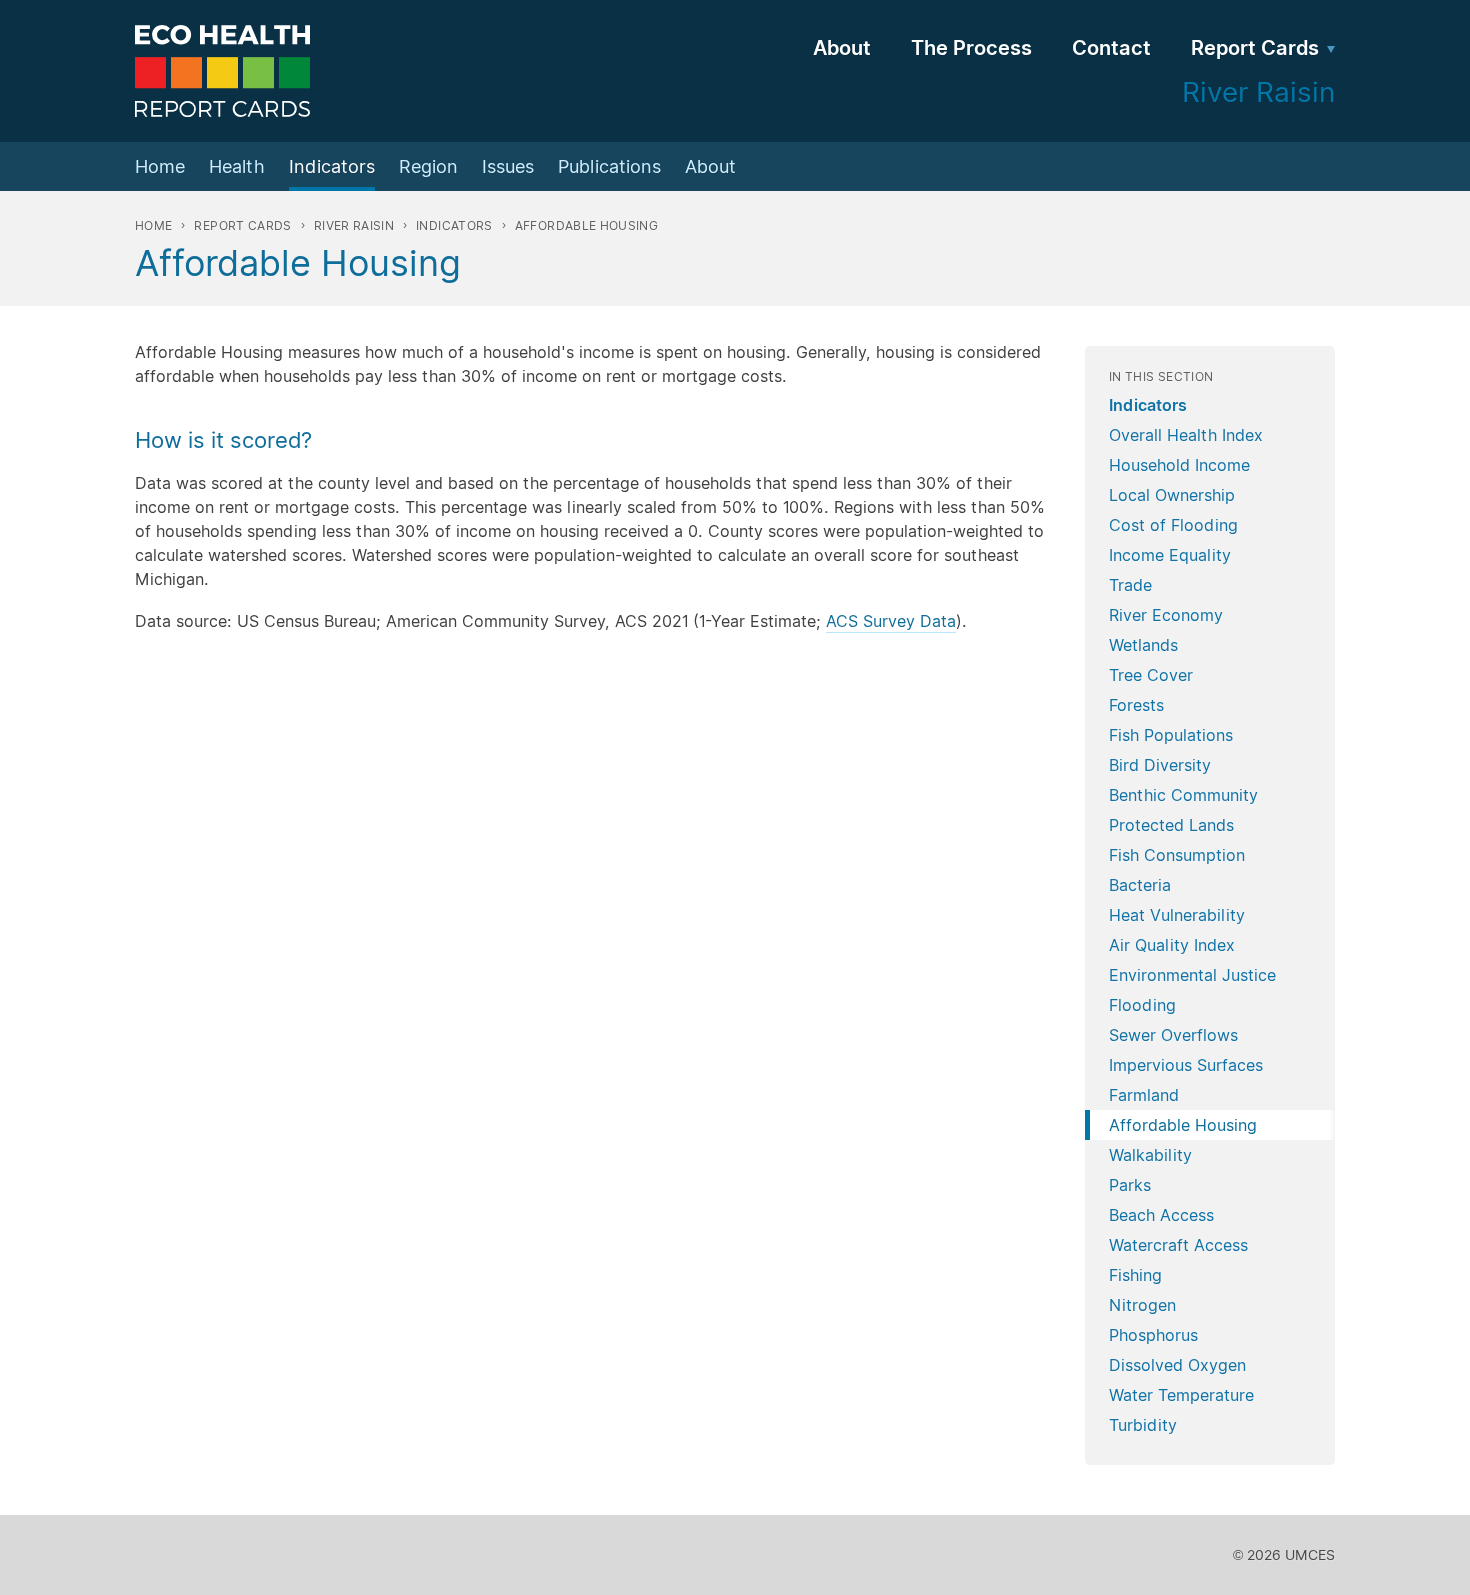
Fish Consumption (1177, 855)
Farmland (1144, 1095)
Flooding (1142, 1005)
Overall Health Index (1186, 435)
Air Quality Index (1172, 945)
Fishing (1135, 1275)
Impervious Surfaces (1186, 1065)
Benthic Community (1183, 795)
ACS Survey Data (891, 621)
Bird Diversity (1160, 765)
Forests (1136, 705)
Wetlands (1143, 645)
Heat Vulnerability (1177, 915)
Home (160, 166)
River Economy (1166, 615)
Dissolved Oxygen (1177, 1365)
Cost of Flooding (1173, 525)
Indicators (332, 166)
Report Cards (1255, 48)
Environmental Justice (1192, 975)
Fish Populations (1171, 735)
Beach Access (1161, 1215)
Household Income (1179, 465)
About (842, 48)
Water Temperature (1181, 1395)
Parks (1130, 1185)
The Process (971, 48)
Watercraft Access (1178, 1245)
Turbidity (1143, 1425)
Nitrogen (1142, 1305)
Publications (609, 166)
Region (428, 166)
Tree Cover (1151, 675)
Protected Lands (1171, 825)
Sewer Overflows (1173, 1035)
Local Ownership (1172, 495)
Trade (1130, 585)
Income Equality (1170, 555)
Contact (1111, 48)
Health (237, 166)
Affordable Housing (1183, 1125)
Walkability (1150, 1155)
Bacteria (1140, 885)
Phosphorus (1153, 1335)
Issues (508, 166)
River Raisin (354, 225)
